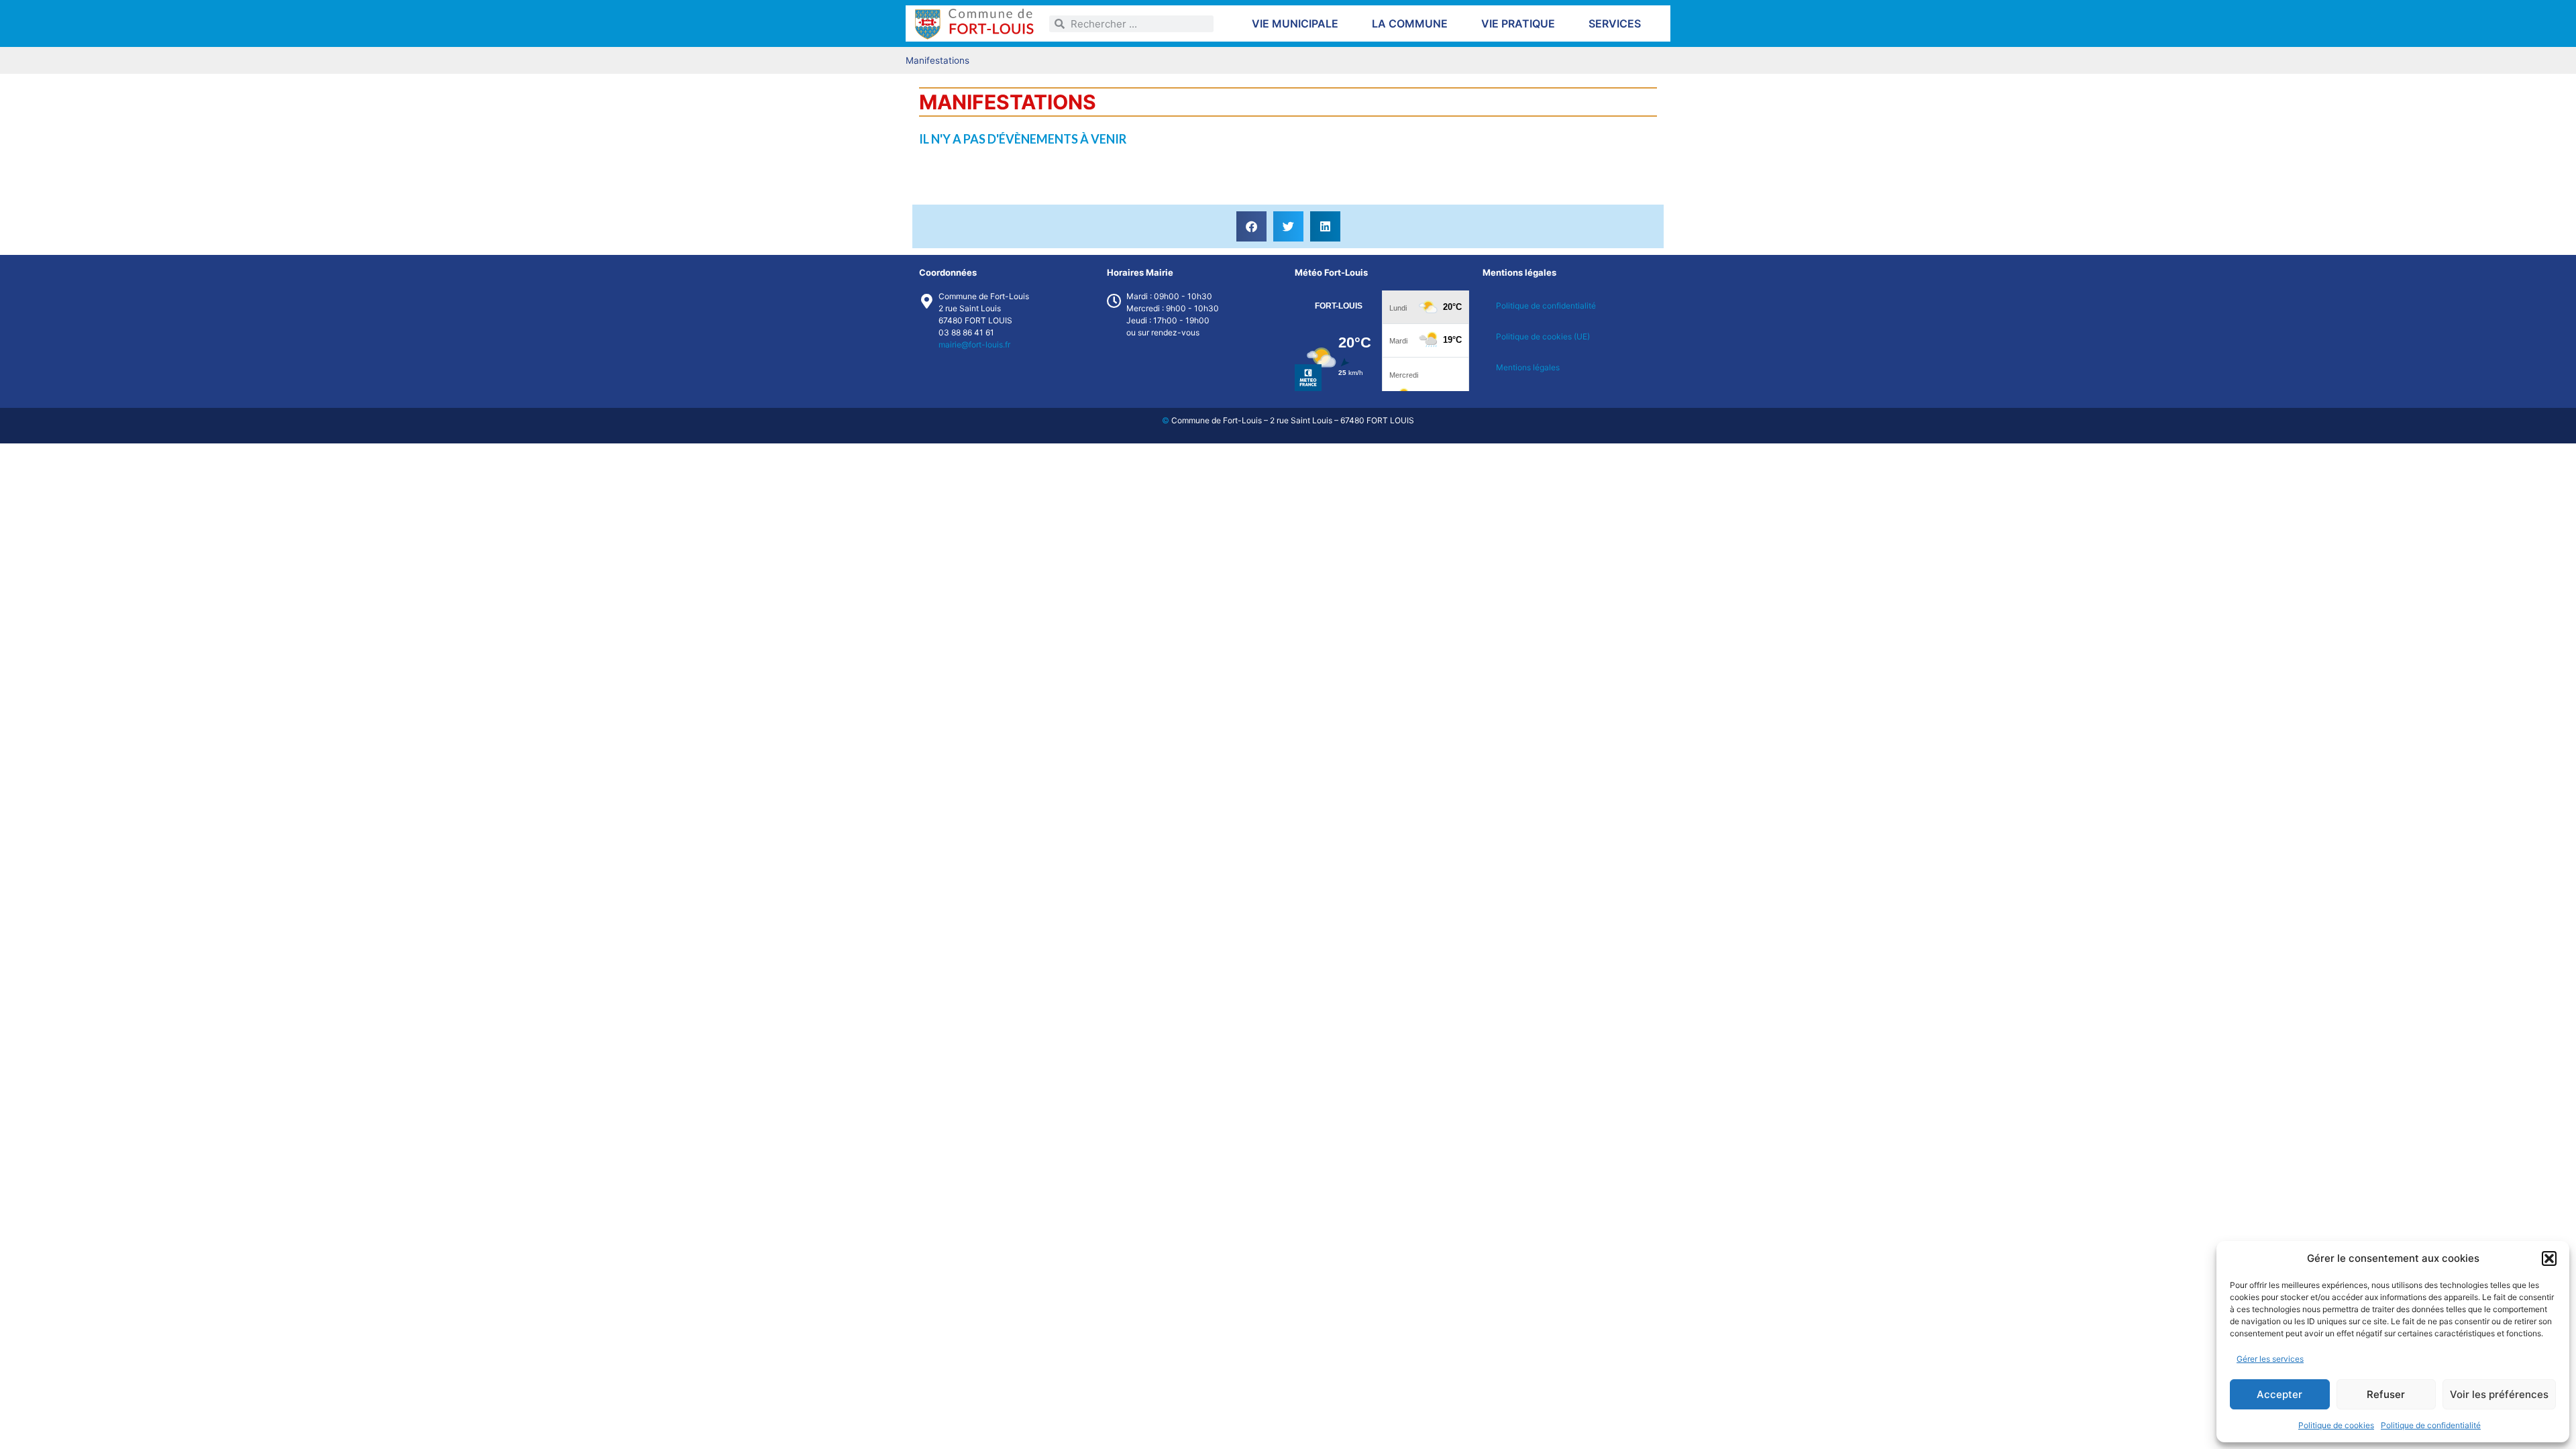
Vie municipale (1295, 23)
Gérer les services (2270, 1359)
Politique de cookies (2336, 1425)
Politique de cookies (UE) (1543, 336)
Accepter (2279, 1394)
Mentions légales (1528, 367)
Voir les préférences (2499, 1394)
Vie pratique (1518, 23)
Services (1615, 23)
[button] (2549, 1258)
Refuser (2386, 1394)
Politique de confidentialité (2431, 1425)
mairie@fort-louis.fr (974, 344)
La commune (1410, 23)
